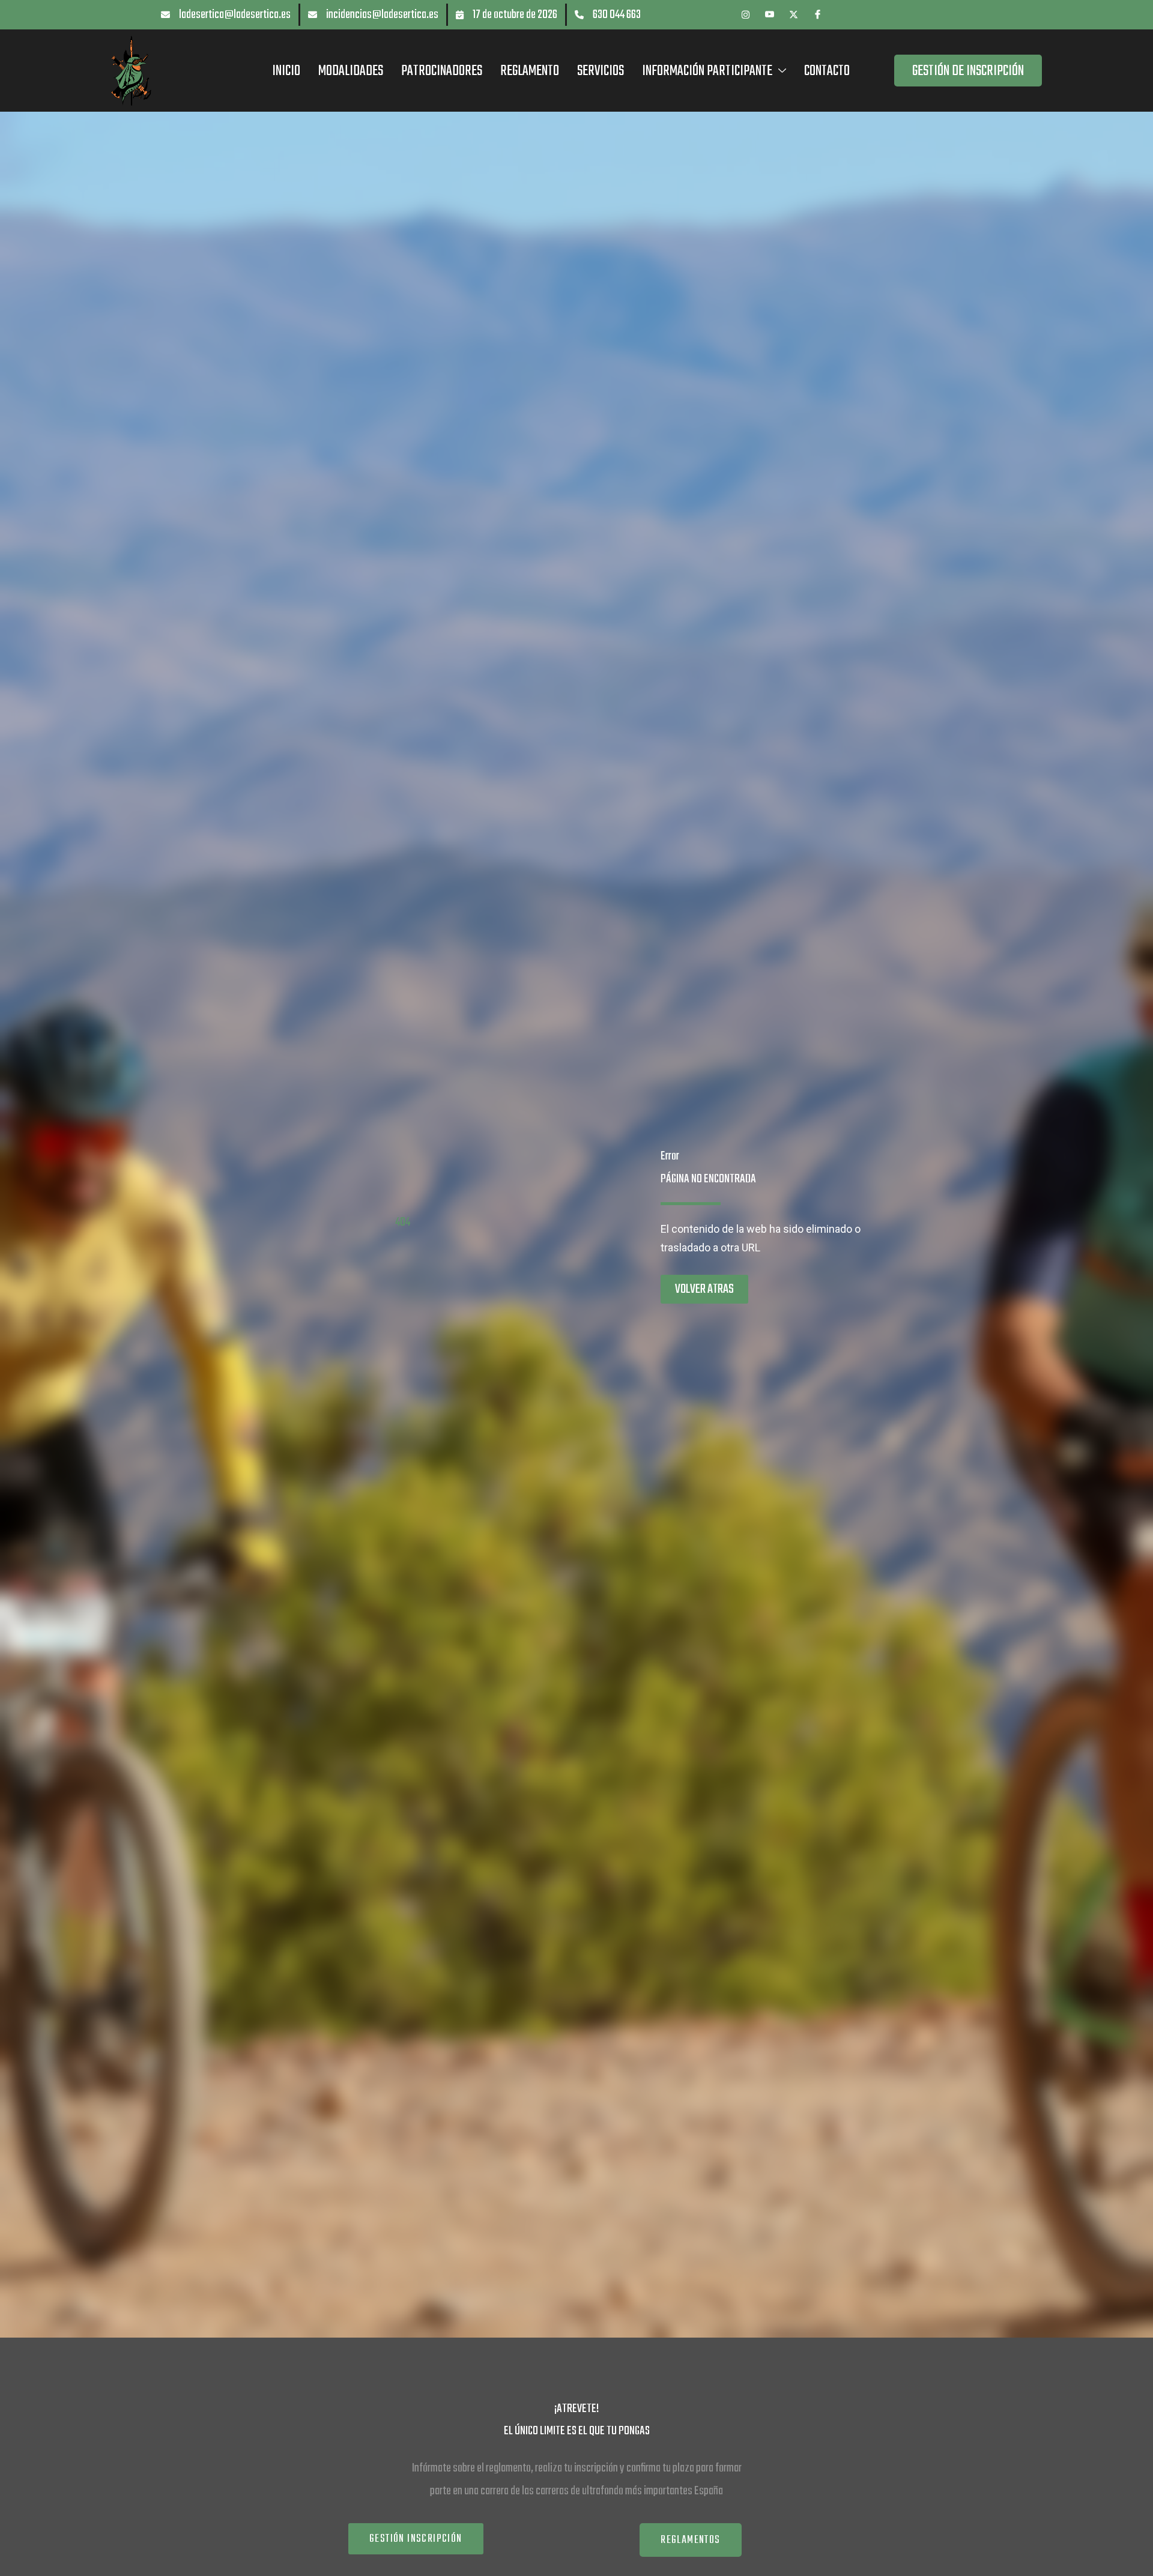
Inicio (286, 71)
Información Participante (707, 71)
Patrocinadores (442, 71)
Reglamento (530, 71)
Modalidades (351, 71)
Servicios (601, 71)
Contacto (827, 71)
